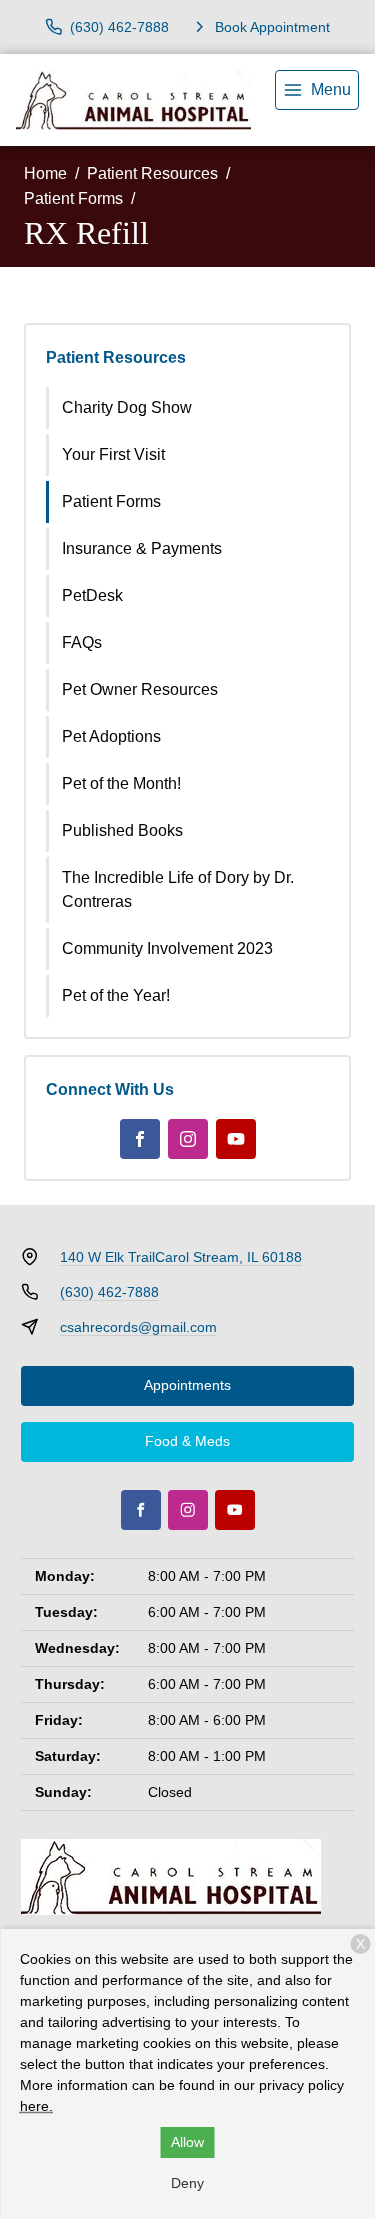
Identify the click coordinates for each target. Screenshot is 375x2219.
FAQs (82, 642)
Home (45, 173)
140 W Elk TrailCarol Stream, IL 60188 (181, 1257)
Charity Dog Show (127, 407)
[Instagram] (188, 1139)
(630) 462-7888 (109, 1292)
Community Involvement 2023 (167, 948)
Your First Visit (113, 454)
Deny (187, 2183)
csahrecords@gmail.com (138, 1327)
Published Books (122, 830)
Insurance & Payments (142, 548)
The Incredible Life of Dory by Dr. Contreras (178, 889)
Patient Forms (73, 198)
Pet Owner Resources (140, 689)
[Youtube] (236, 1139)
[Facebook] (140, 1139)
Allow (187, 2142)
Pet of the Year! (116, 995)
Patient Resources (152, 173)
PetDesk (92, 595)
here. (36, 2106)
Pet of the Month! (121, 783)
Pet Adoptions (111, 736)
